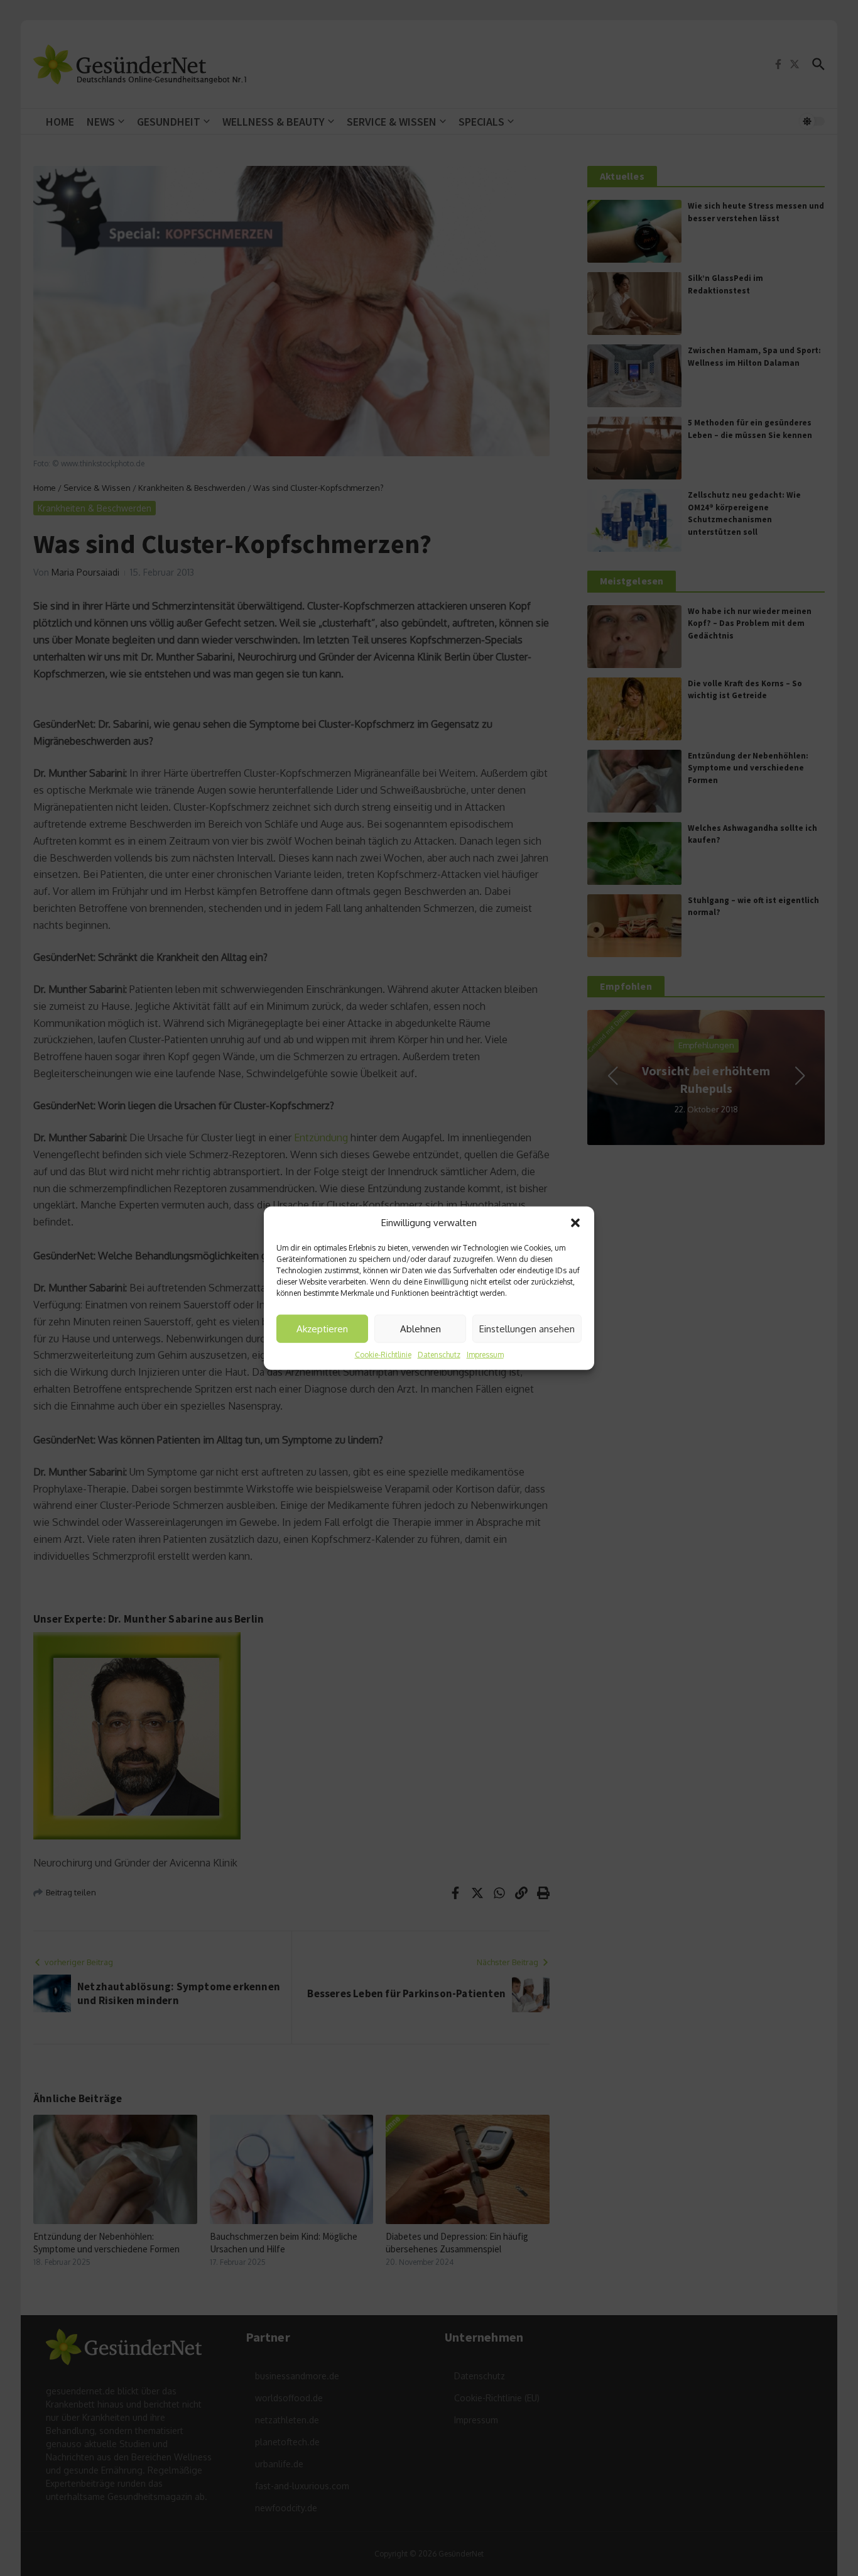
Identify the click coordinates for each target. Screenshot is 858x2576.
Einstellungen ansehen (527, 1328)
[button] (575, 1223)
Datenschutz (439, 1355)
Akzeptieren (322, 1328)
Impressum (485, 1355)
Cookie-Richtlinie (383, 1355)
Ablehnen (421, 1328)
